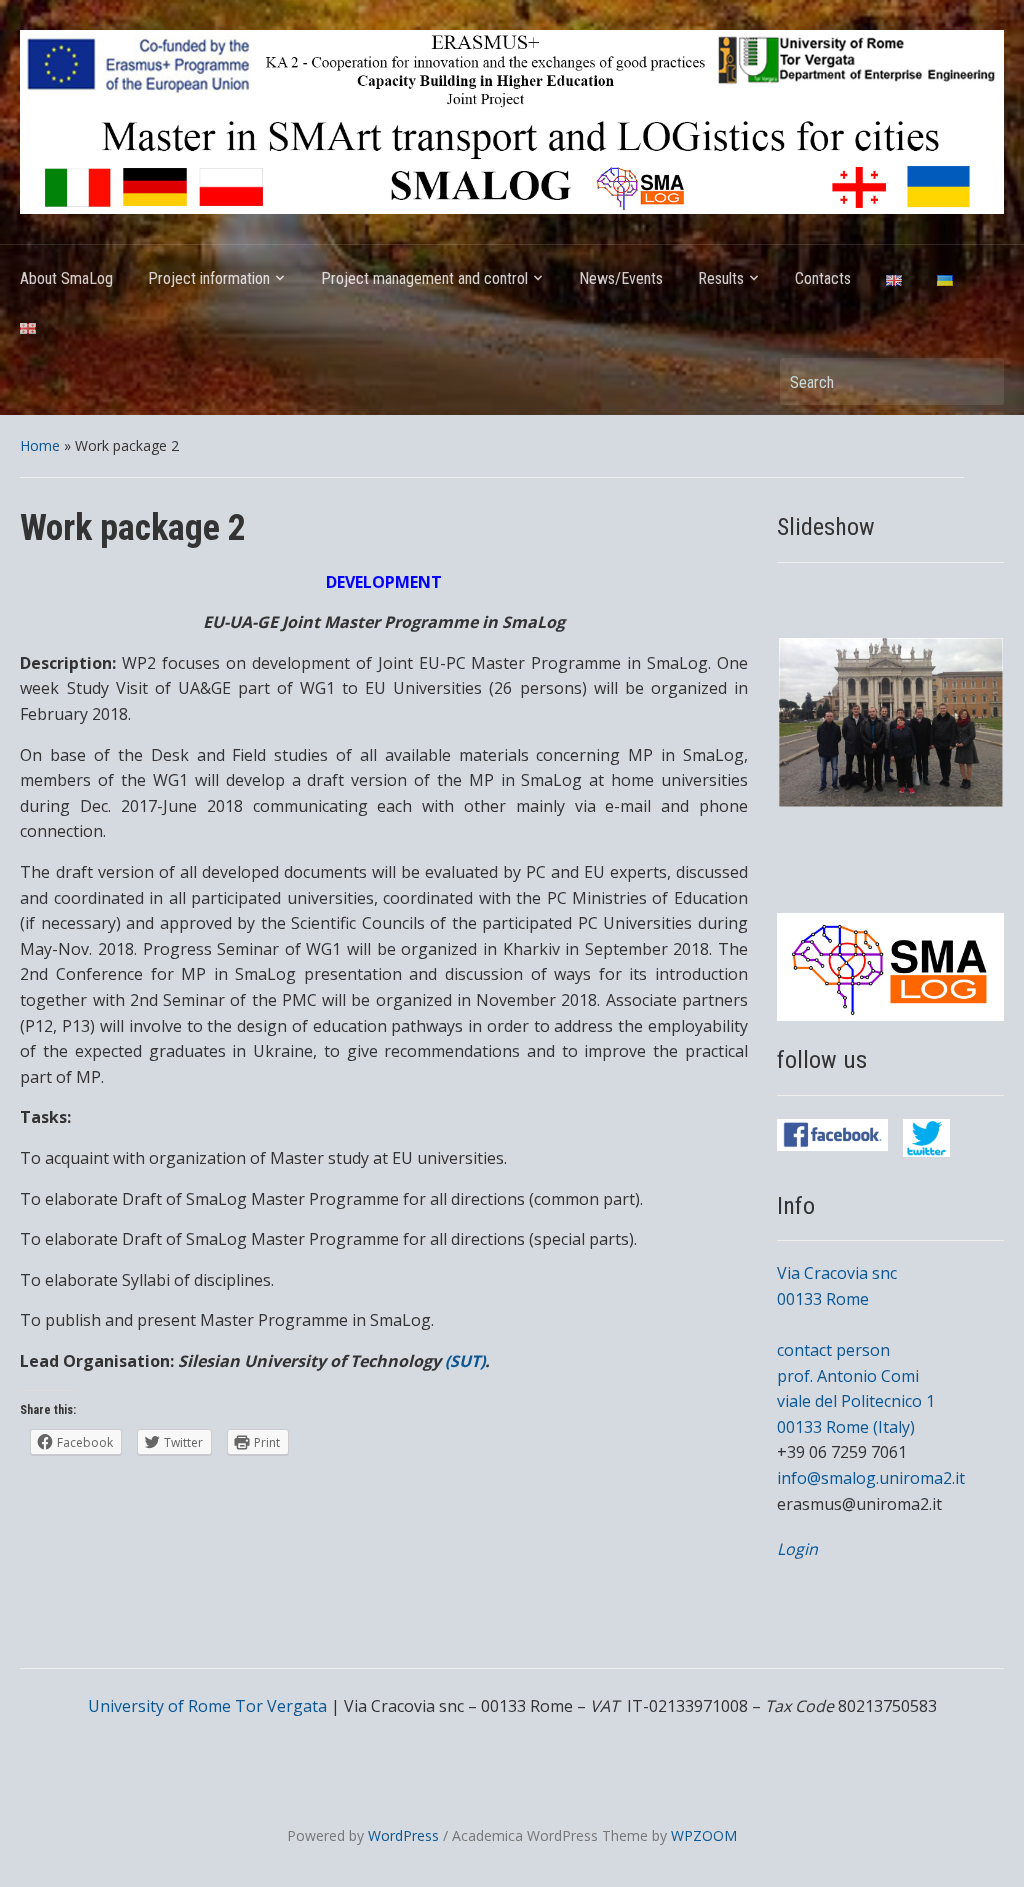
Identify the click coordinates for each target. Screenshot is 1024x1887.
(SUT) (465, 1361)
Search (979, 381)
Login (797, 1549)
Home (40, 445)
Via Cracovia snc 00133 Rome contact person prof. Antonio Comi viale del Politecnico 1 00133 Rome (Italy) (856, 1350)
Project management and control (424, 278)
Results (721, 278)
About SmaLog (66, 278)
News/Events (621, 278)
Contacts (823, 278)
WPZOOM (704, 1835)
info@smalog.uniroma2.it (871, 1478)
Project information (209, 278)
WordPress (403, 1835)
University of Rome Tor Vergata (207, 1706)
